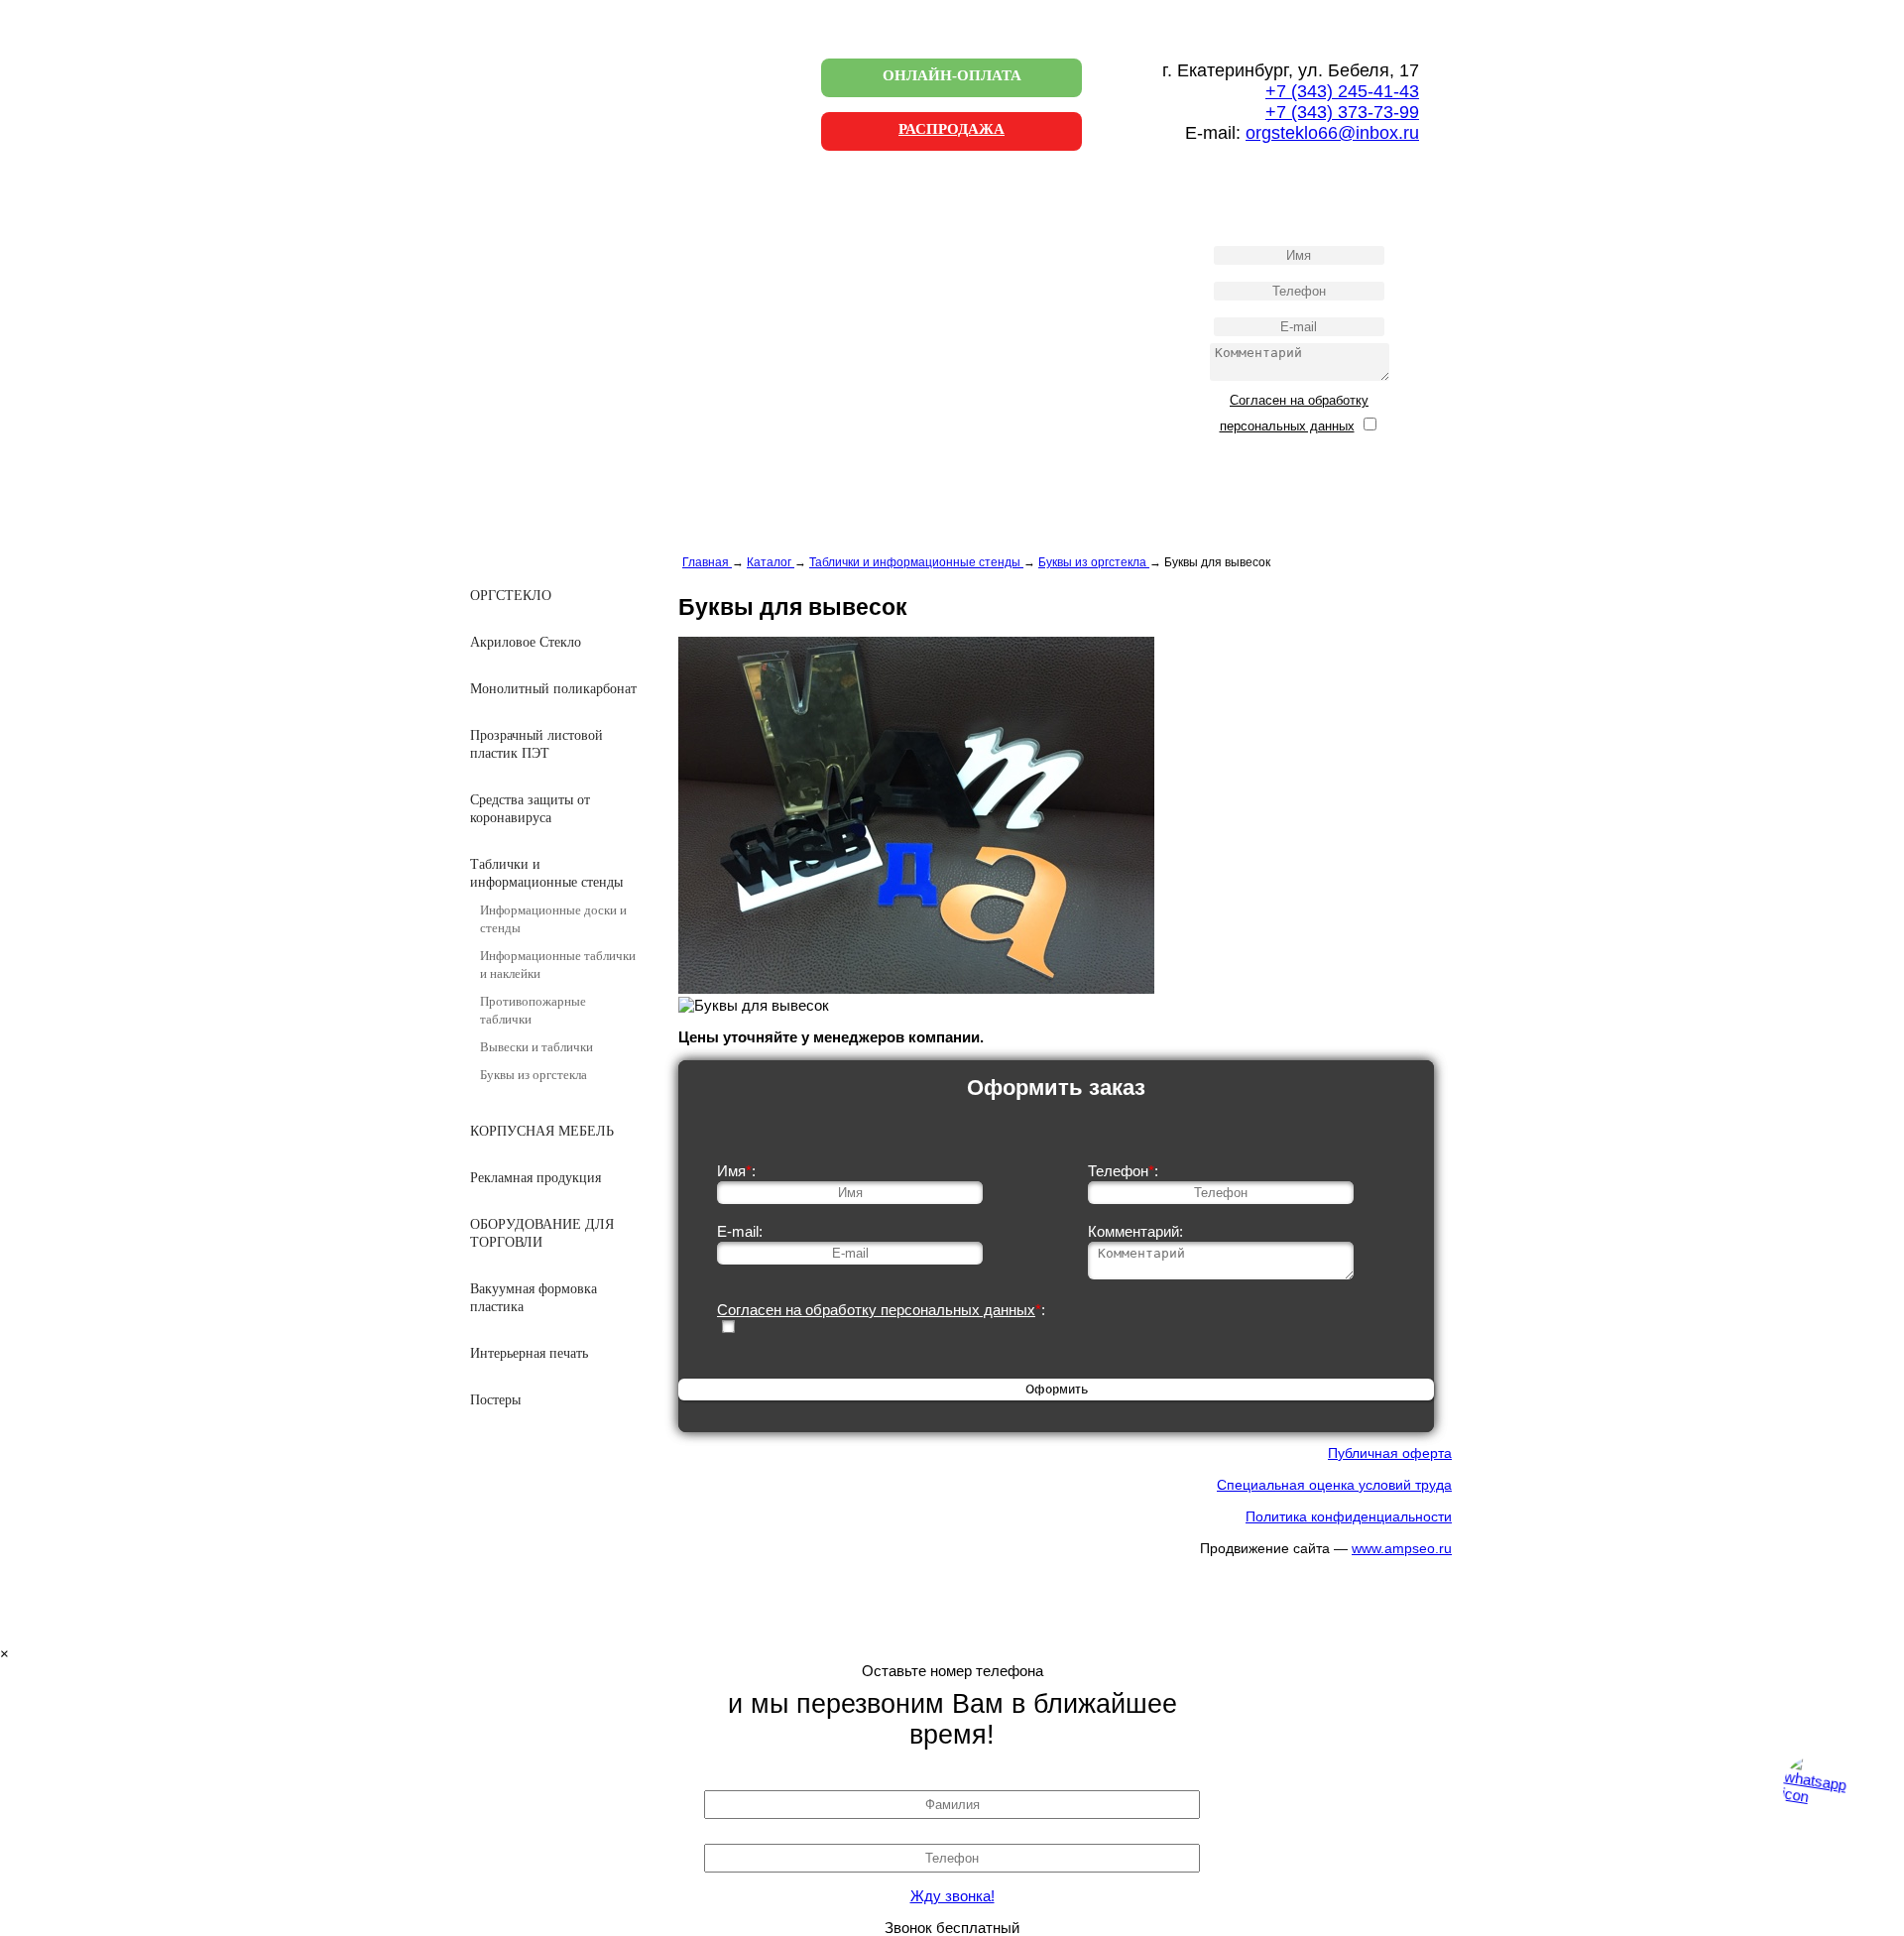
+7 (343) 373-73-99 (1342, 112)
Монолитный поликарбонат (553, 689)
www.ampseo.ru (1402, 1548)
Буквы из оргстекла (534, 1075)
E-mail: (740, 1231)
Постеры (495, 1400)
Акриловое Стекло (526, 642)
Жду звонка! (952, 1896)
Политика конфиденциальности (1349, 1516)
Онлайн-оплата (952, 75)
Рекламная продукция (535, 1178)
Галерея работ (560, 283)
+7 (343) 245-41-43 (1342, 91)
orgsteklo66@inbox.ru (1332, 133)
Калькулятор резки (574, 364)
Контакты (547, 324)
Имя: (736, 1171)
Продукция (552, 242)
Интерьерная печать (529, 1353)
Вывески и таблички (536, 1047)
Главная (542, 202)
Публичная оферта (1390, 1453)
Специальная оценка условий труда (1334, 1485)
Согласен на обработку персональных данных (876, 1310)
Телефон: (1123, 1171)
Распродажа (952, 129)
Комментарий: (1135, 1231)
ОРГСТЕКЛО (511, 596)
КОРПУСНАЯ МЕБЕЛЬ (542, 1131)
